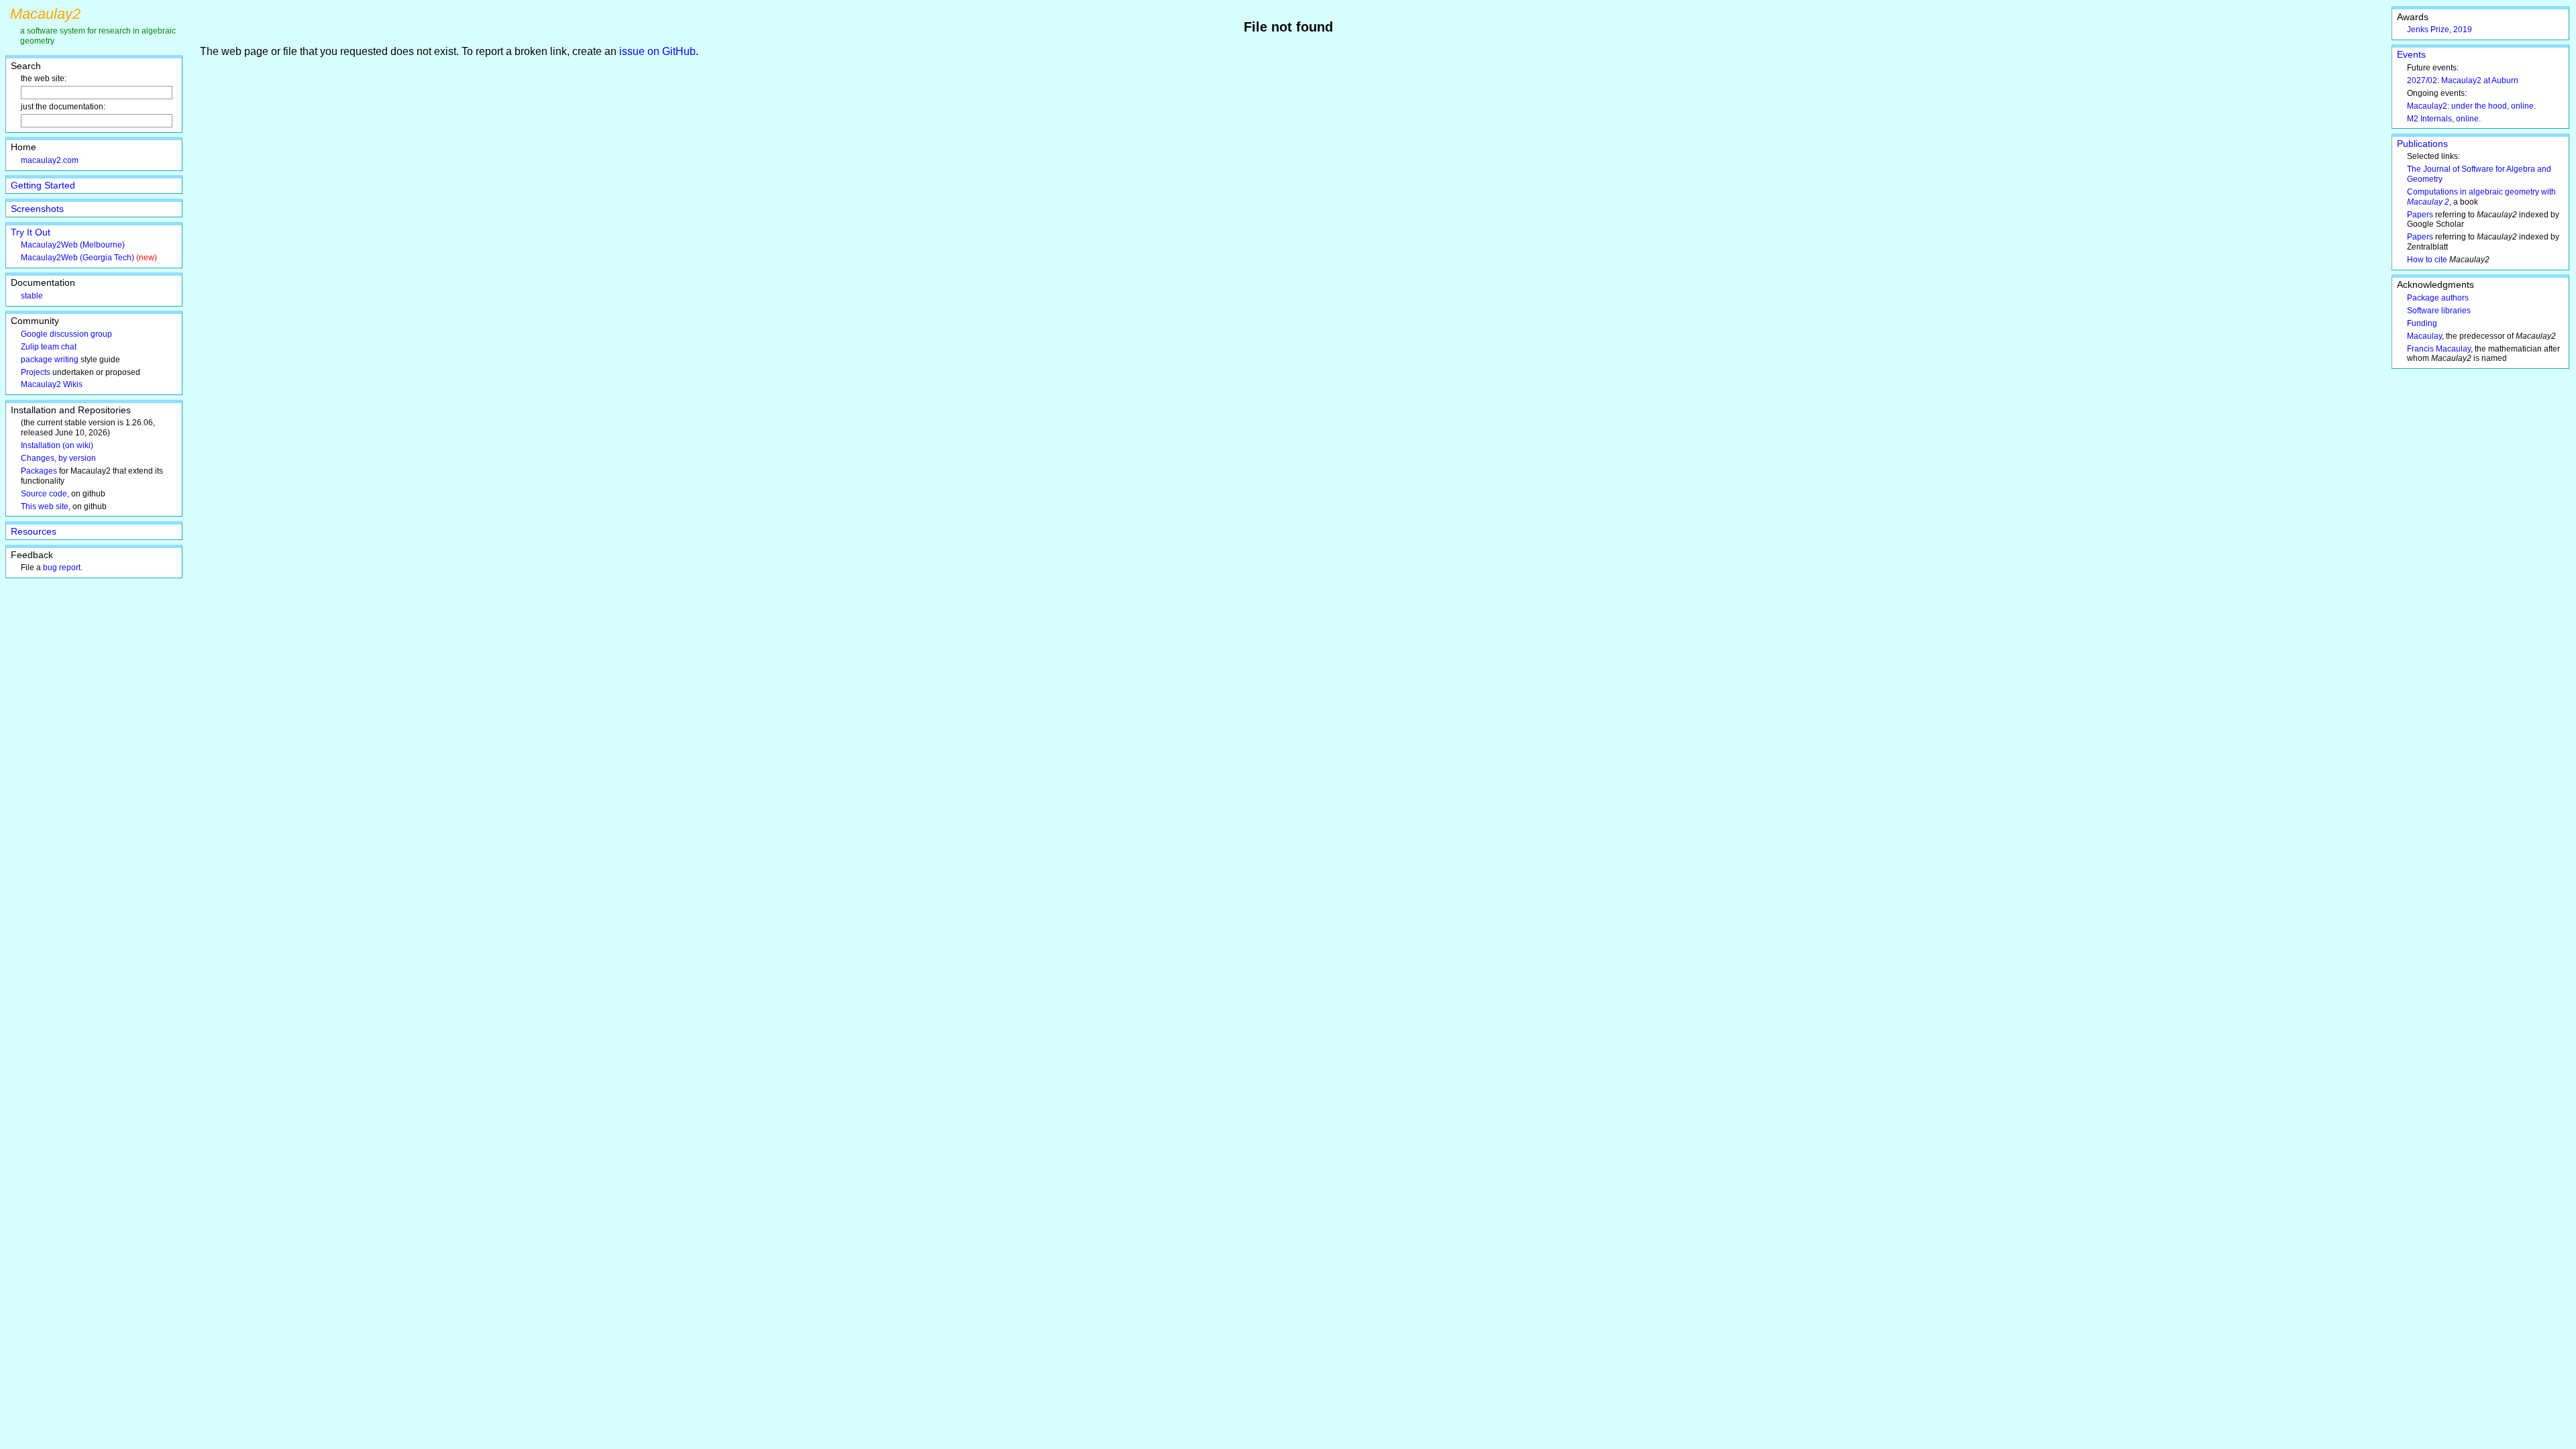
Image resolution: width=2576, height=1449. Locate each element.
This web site (45, 506)
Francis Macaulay (2439, 349)
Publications (2422, 144)
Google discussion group (66, 334)
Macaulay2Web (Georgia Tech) (77, 258)
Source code (44, 494)
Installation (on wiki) (57, 445)
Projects (36, 372)
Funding (2422, 323)
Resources (34, 531)
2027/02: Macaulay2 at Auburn (2463, 80)
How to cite (2427, 260)
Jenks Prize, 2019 (2439, 30)
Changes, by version (58, 458)
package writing (50, 360)
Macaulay (2424, 336)
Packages (39, 471)
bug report (62, 568)
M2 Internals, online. (2444, 119)
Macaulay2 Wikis (52, 384)
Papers (2420, 215)
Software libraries (2439, 311)
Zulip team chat (49, 347)
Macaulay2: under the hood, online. (2471, 106)
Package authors (2438, 298)
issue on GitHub (657, 51)
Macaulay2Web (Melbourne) (73, 245)
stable (32, 296)
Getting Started (43, 185)
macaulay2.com (50, 160)
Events (2411, 54)
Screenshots (37, 209)
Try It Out (31, 232)
